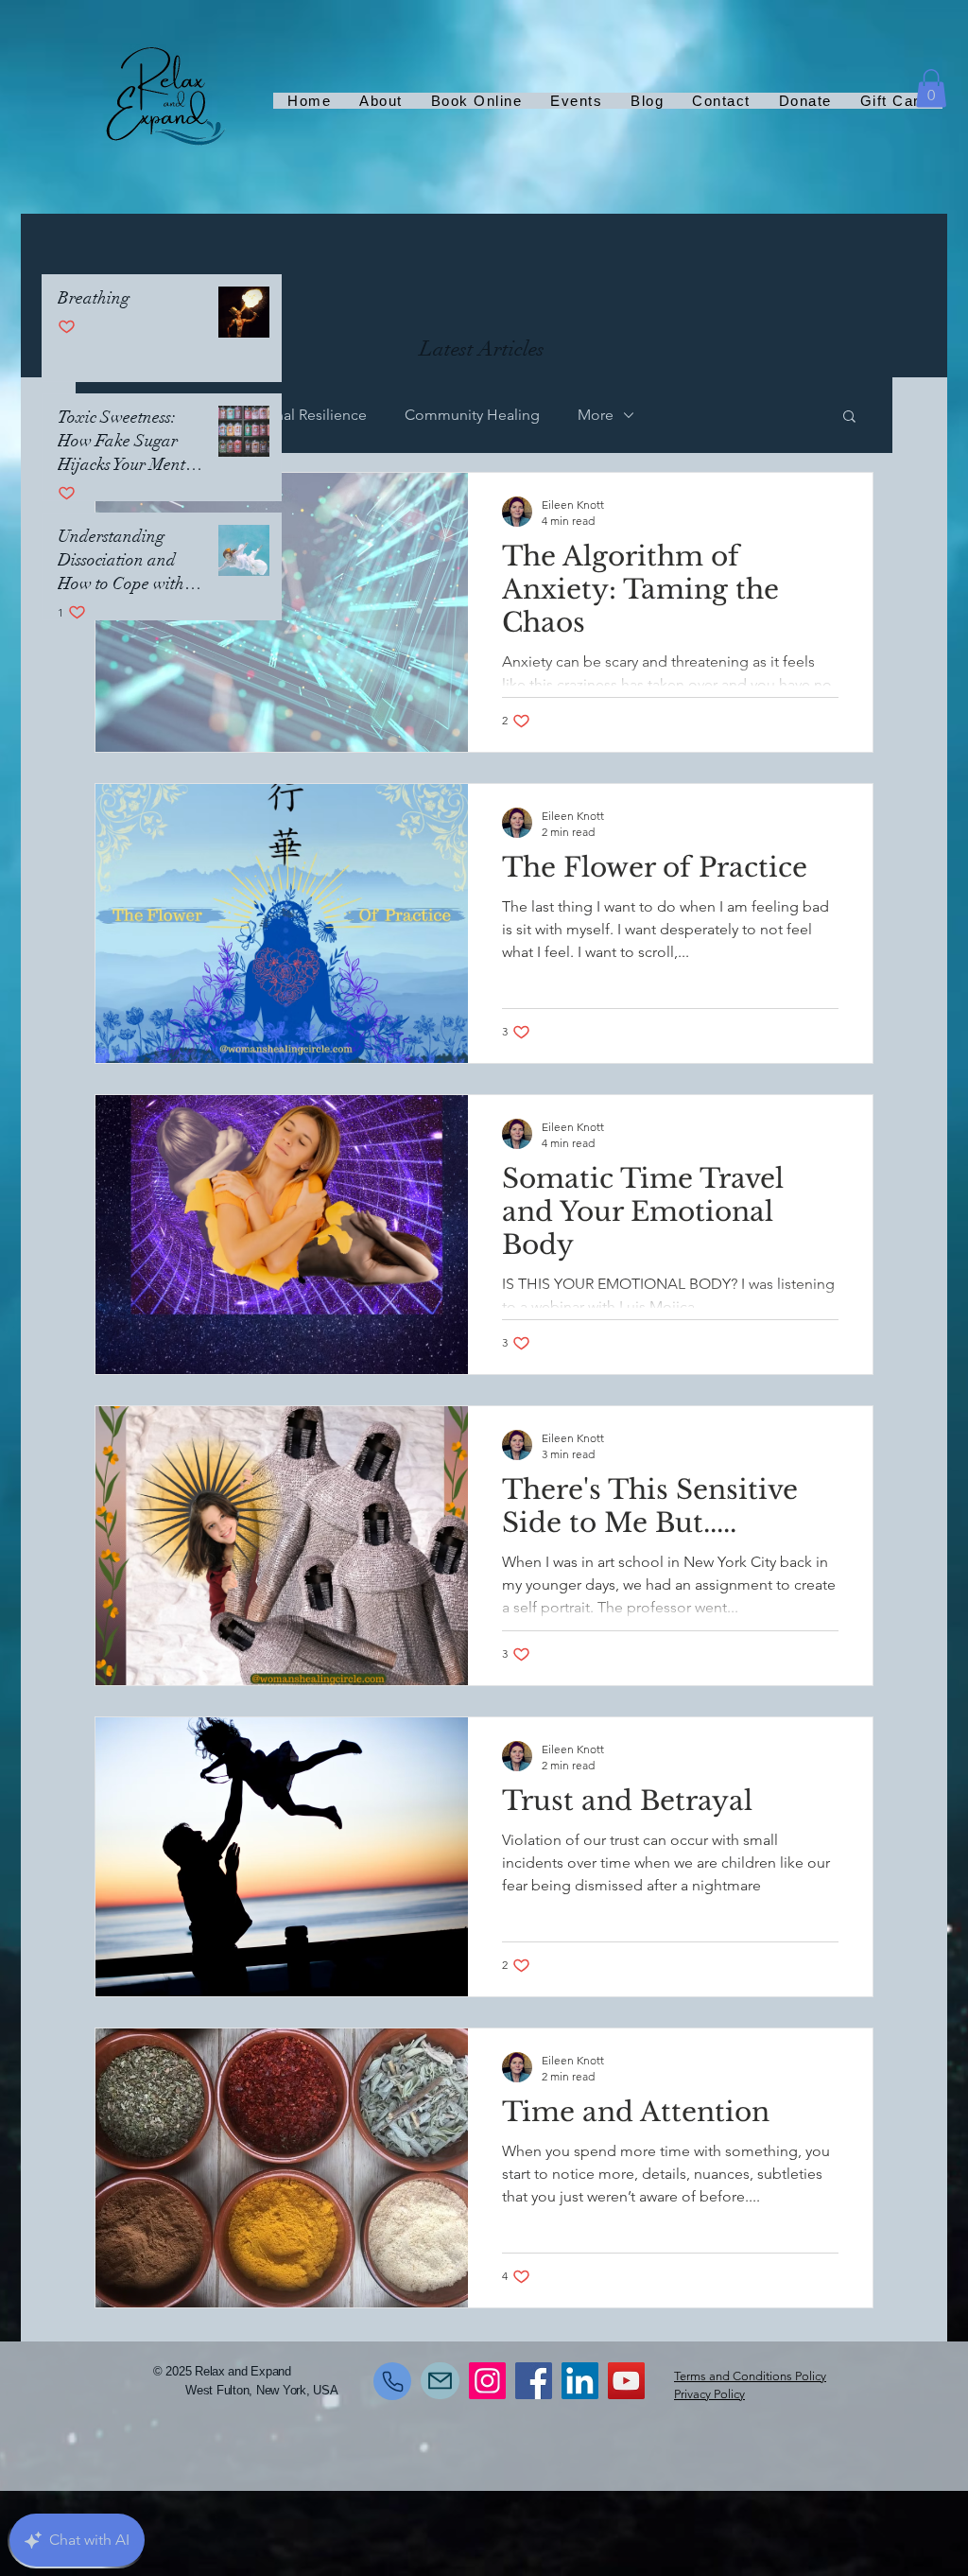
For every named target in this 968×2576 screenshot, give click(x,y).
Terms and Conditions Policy (750, 2376)
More (596, 415)
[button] (931, 88)
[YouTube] (626, 2381)
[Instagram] (487, 2381)
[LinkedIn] (580, 2381)
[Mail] (440, 2381)
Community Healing (472, 415)
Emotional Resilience (296, 415)
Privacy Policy (709, 2394)
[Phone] (392, 2381)
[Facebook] (534, 2381)
